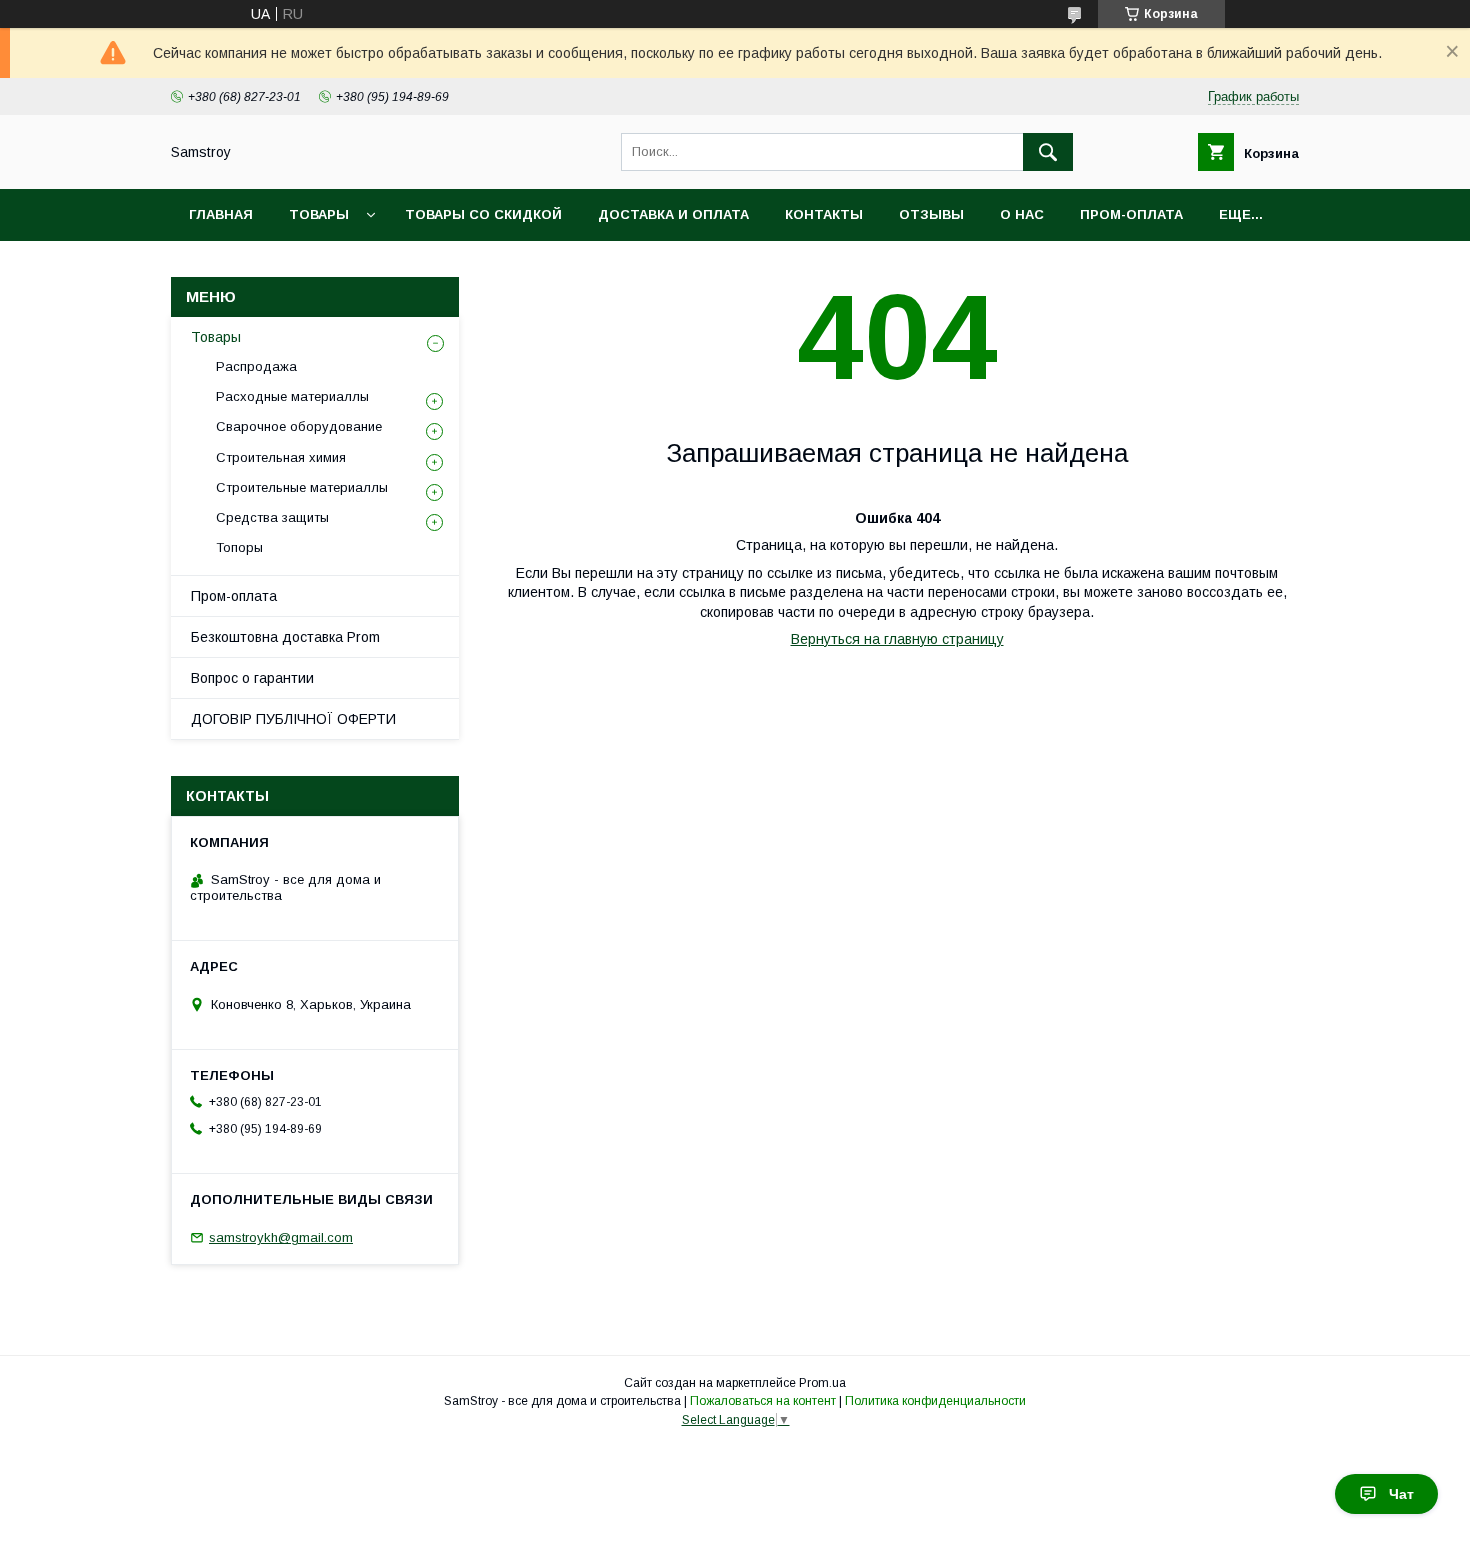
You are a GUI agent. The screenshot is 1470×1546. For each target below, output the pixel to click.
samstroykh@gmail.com (281, 1237)
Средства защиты (272, 517)
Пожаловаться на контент (763, 1401)
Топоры (239, 547)
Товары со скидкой (483, 214)
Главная (221, 214)
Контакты (824, 214)
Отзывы (931, 214)
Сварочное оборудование (299, 426)
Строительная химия (281, 457)
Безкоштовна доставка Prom (285, 637)
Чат (1401, 1494)
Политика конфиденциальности (935, 1401)
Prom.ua (822, 1383)
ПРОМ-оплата (1131, 214)
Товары (319, 214)
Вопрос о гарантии (252, 678)
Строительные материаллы (302, 487)
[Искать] (1048, 152)
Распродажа (256, 366)
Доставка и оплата (673, 214)
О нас (1022, 214)
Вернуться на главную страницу (897, 639)
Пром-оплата (234, 596)
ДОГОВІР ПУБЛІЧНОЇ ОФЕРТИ (293, 719)
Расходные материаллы (292, 396)
